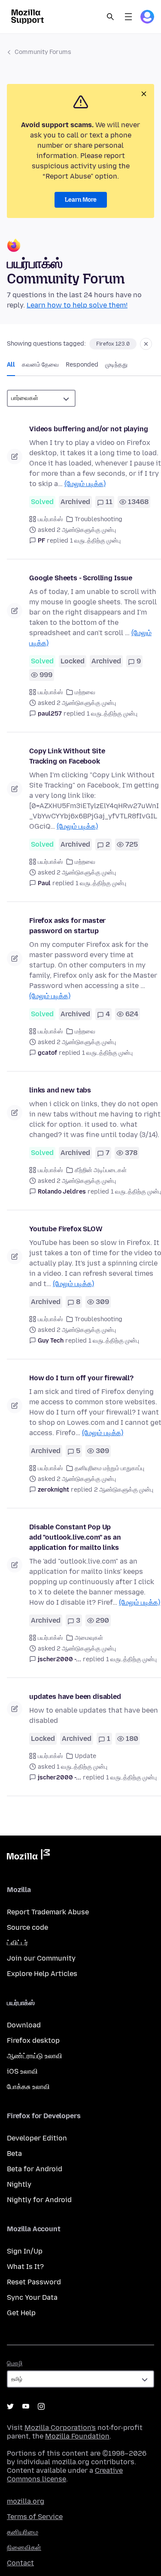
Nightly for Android (39, 2200)
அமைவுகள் (89, 1638)
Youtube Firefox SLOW (66, 1229)
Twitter (10, 2406)
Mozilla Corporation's (60, 2428)
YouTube (26, 2406)
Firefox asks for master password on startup (67, 926)
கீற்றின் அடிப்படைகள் (101, 1170)
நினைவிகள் (24, 2548)
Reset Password (34, 2282)
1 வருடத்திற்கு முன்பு (95, 541)
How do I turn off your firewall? (81, 1378)
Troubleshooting (99, 519)
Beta (14, 2154)
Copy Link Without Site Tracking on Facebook (67, 756)
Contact (20, 2563)
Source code (27, 1927)
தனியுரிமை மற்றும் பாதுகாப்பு (109, 1468)
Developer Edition (37, 2138)
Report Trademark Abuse (48, 1912)
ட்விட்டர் (17, 1943)
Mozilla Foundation (77, 2436)
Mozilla (28, 1856)
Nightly (19, 2184)
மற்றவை (85, 692)
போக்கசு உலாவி (28, 2087)
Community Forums (43, 52)
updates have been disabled (75, 1697)
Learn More (81, 200)
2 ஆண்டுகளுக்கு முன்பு (124, 1490)
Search (110, 17)
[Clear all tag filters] (146, 344)
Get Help (21, 2313)
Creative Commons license (65, 2475)
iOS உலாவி (22, 2071)
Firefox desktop (33, 2040)
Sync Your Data (32, 2297)
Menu (128, 17)
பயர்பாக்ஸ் (50, 519)
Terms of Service (35, 2517)
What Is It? (25, 2267)
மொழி (15, 2363)
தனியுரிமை (23, 2532)
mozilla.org (26, 2501)
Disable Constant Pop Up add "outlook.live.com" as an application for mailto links (75, 1537)
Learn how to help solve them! (77, 305)
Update (85, 1756)
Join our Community (41, 1958)
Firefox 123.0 (113, 344)
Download (24, 2025)
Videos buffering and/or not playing (88, 429)
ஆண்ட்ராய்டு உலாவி (35, 2056)
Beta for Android (35, 2169)
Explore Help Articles (42, 1974)
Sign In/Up (25, 2251)
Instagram (41, 2406)
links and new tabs (60, 1090)
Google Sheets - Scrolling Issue (81, 578)
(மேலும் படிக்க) (85, 484)
